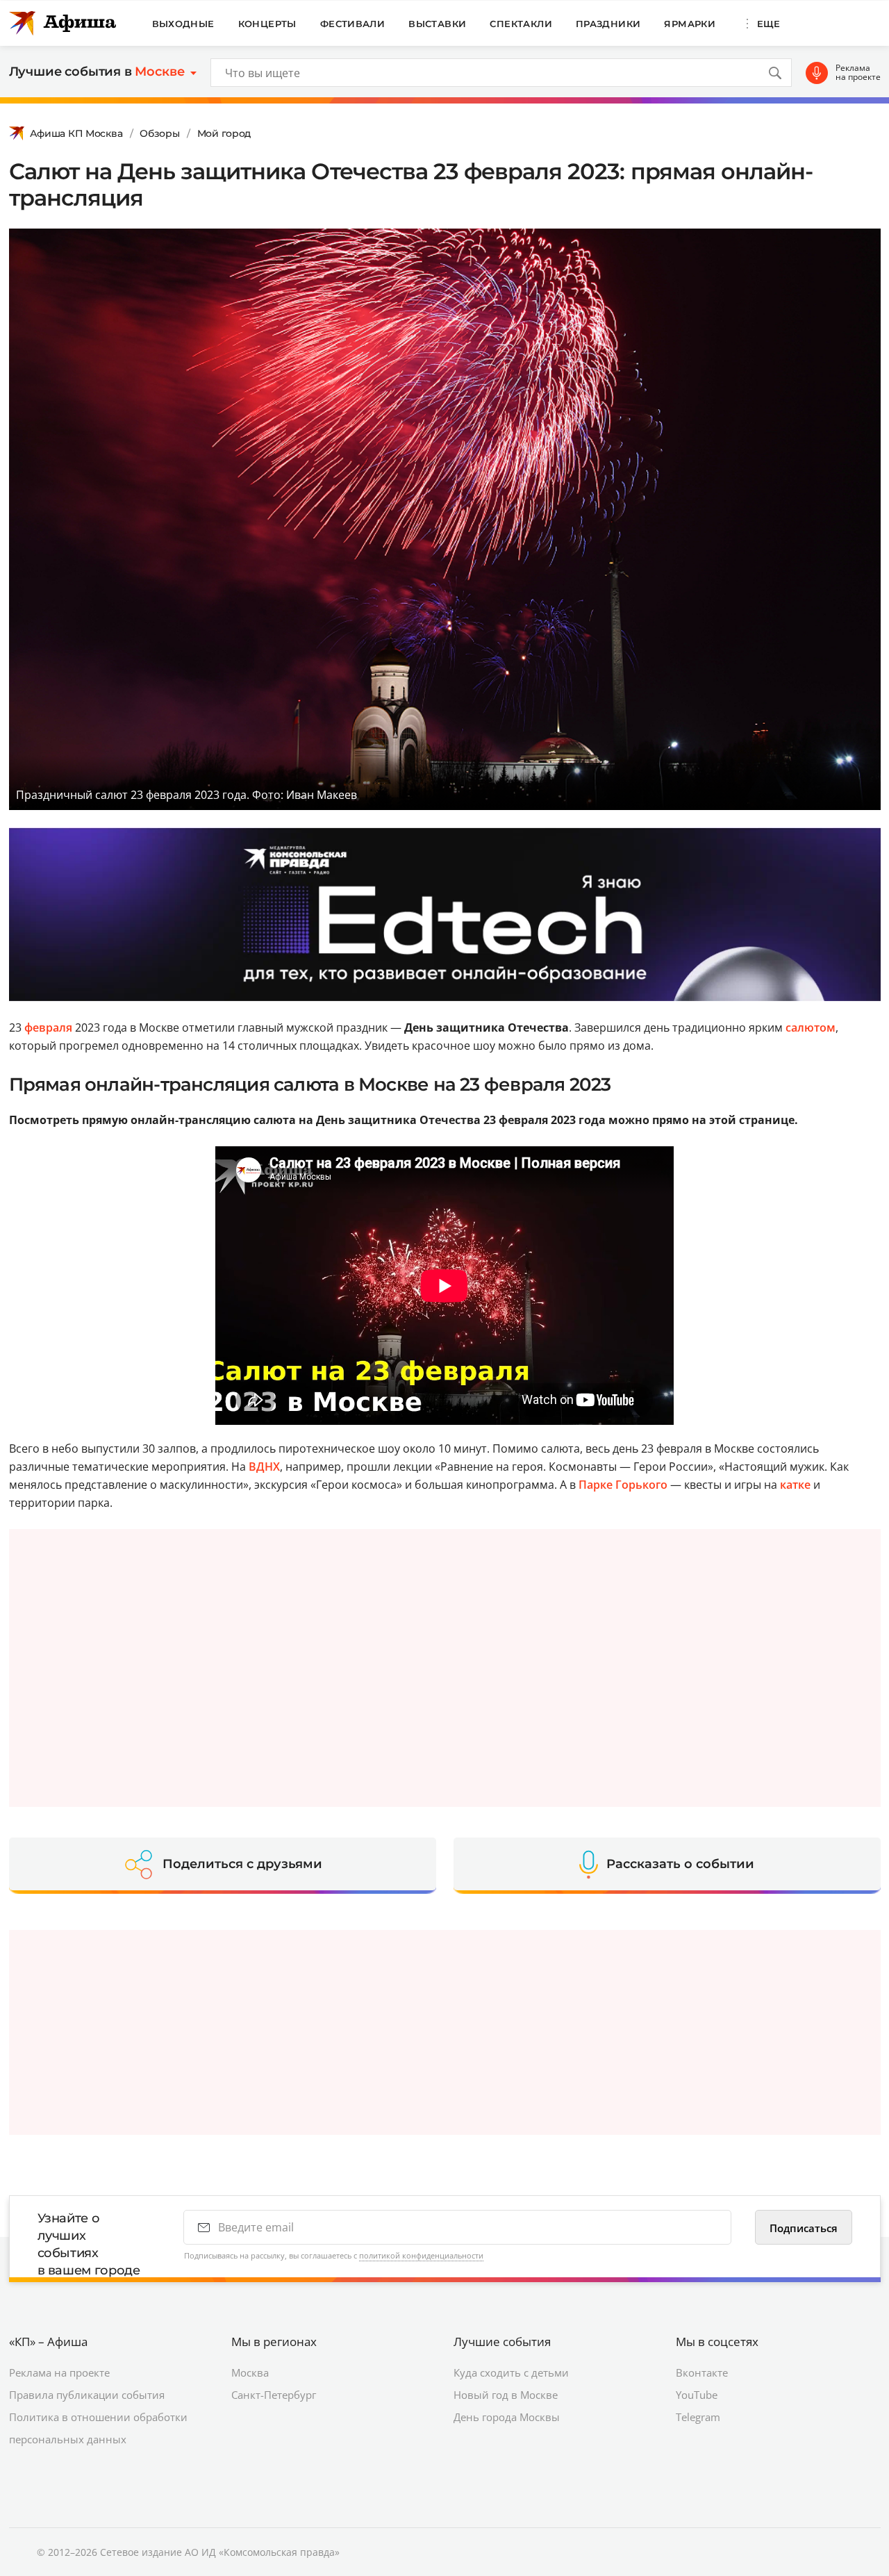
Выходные (183, 24)
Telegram (698, 2417)
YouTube (697, 2395)
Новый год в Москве (506, 2395)
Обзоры (159, 133)
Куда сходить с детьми (511, 2372)
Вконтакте (702, 2372)
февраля (48, 1027)
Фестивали (353, 24)
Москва (250, 2372)
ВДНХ (264, 1467)
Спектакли (521, 24)
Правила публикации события (87, 2395)
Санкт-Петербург (274, 2395)
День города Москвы (507, 2417)
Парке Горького (623, 1485)
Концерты (267, 24)
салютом (811, 1027)
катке (795, 1485)
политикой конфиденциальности (421, 2255)
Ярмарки (690, 24)
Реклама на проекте (858, 73)
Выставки (437, 24)
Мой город (224, 133)
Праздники (608, 24)
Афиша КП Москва (76, 133)
